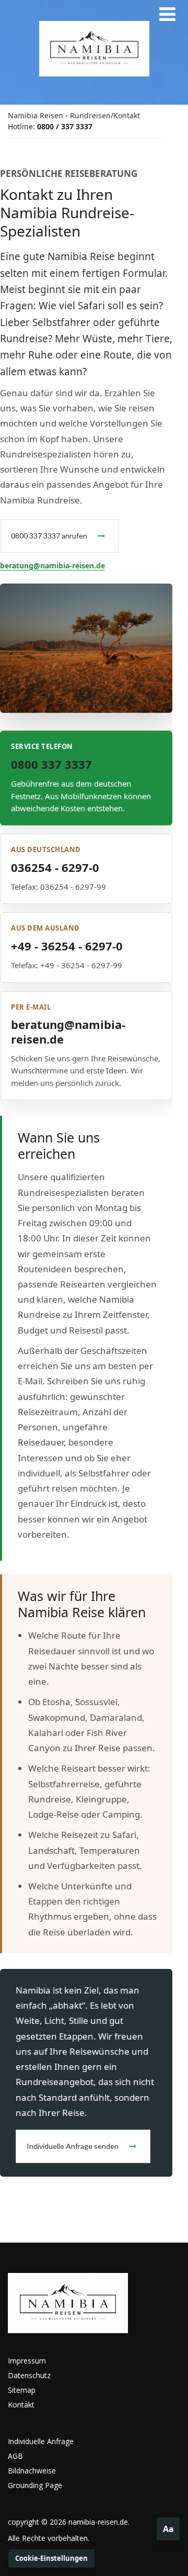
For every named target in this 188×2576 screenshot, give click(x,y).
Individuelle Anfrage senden (73, 2146)
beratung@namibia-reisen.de (52, 565)
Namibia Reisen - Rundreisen (59, 115)
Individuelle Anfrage (41, 2441)
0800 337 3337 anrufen (49, 536)
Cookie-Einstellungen (51, 2558)
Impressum (27, 2361)
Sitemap (22, 2390)
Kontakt (127, 115)
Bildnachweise (32, 2471)
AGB (15, 2456)
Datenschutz (29, 2375)
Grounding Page (35, 2485)
